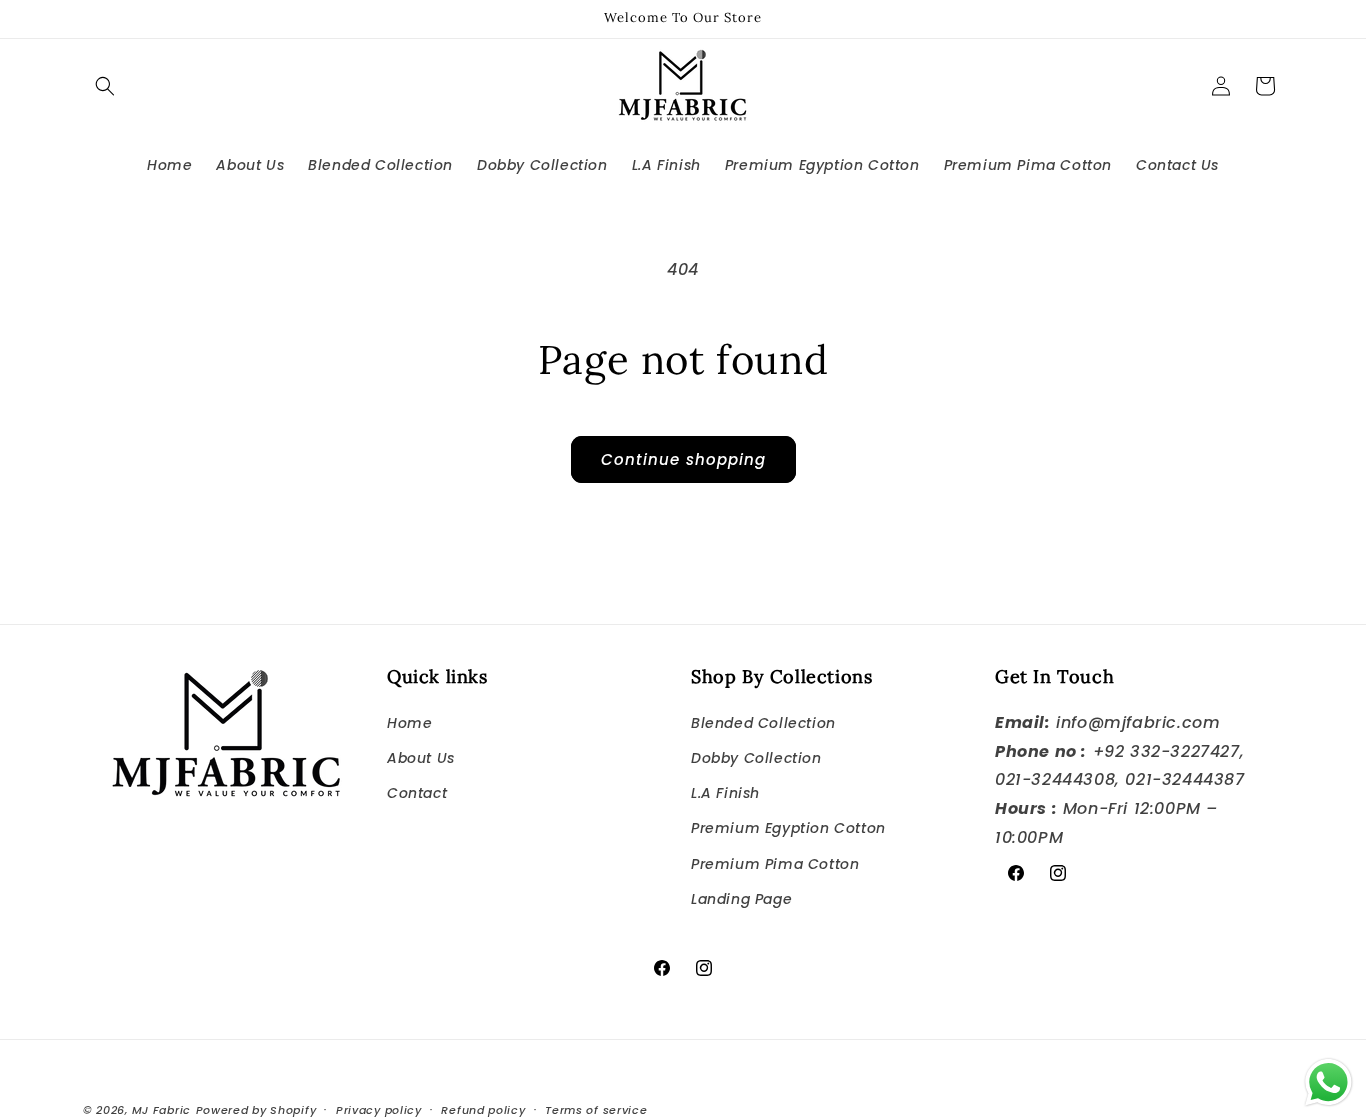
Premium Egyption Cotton (788, 828)
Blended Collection (763, 722)
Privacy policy (379, 1109)
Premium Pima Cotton (775, 863)
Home (409, 722)
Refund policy (483, 1109)
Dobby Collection (756, 758)
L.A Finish (725, 793)
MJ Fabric (161, 1110)
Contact (417, 793)
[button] (105, 86)
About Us (421, 758)
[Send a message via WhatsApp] (1328, 1082)
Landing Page (741, 898)
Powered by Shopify (256, 1110)
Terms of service (596, 1109)
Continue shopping (683, 459)
